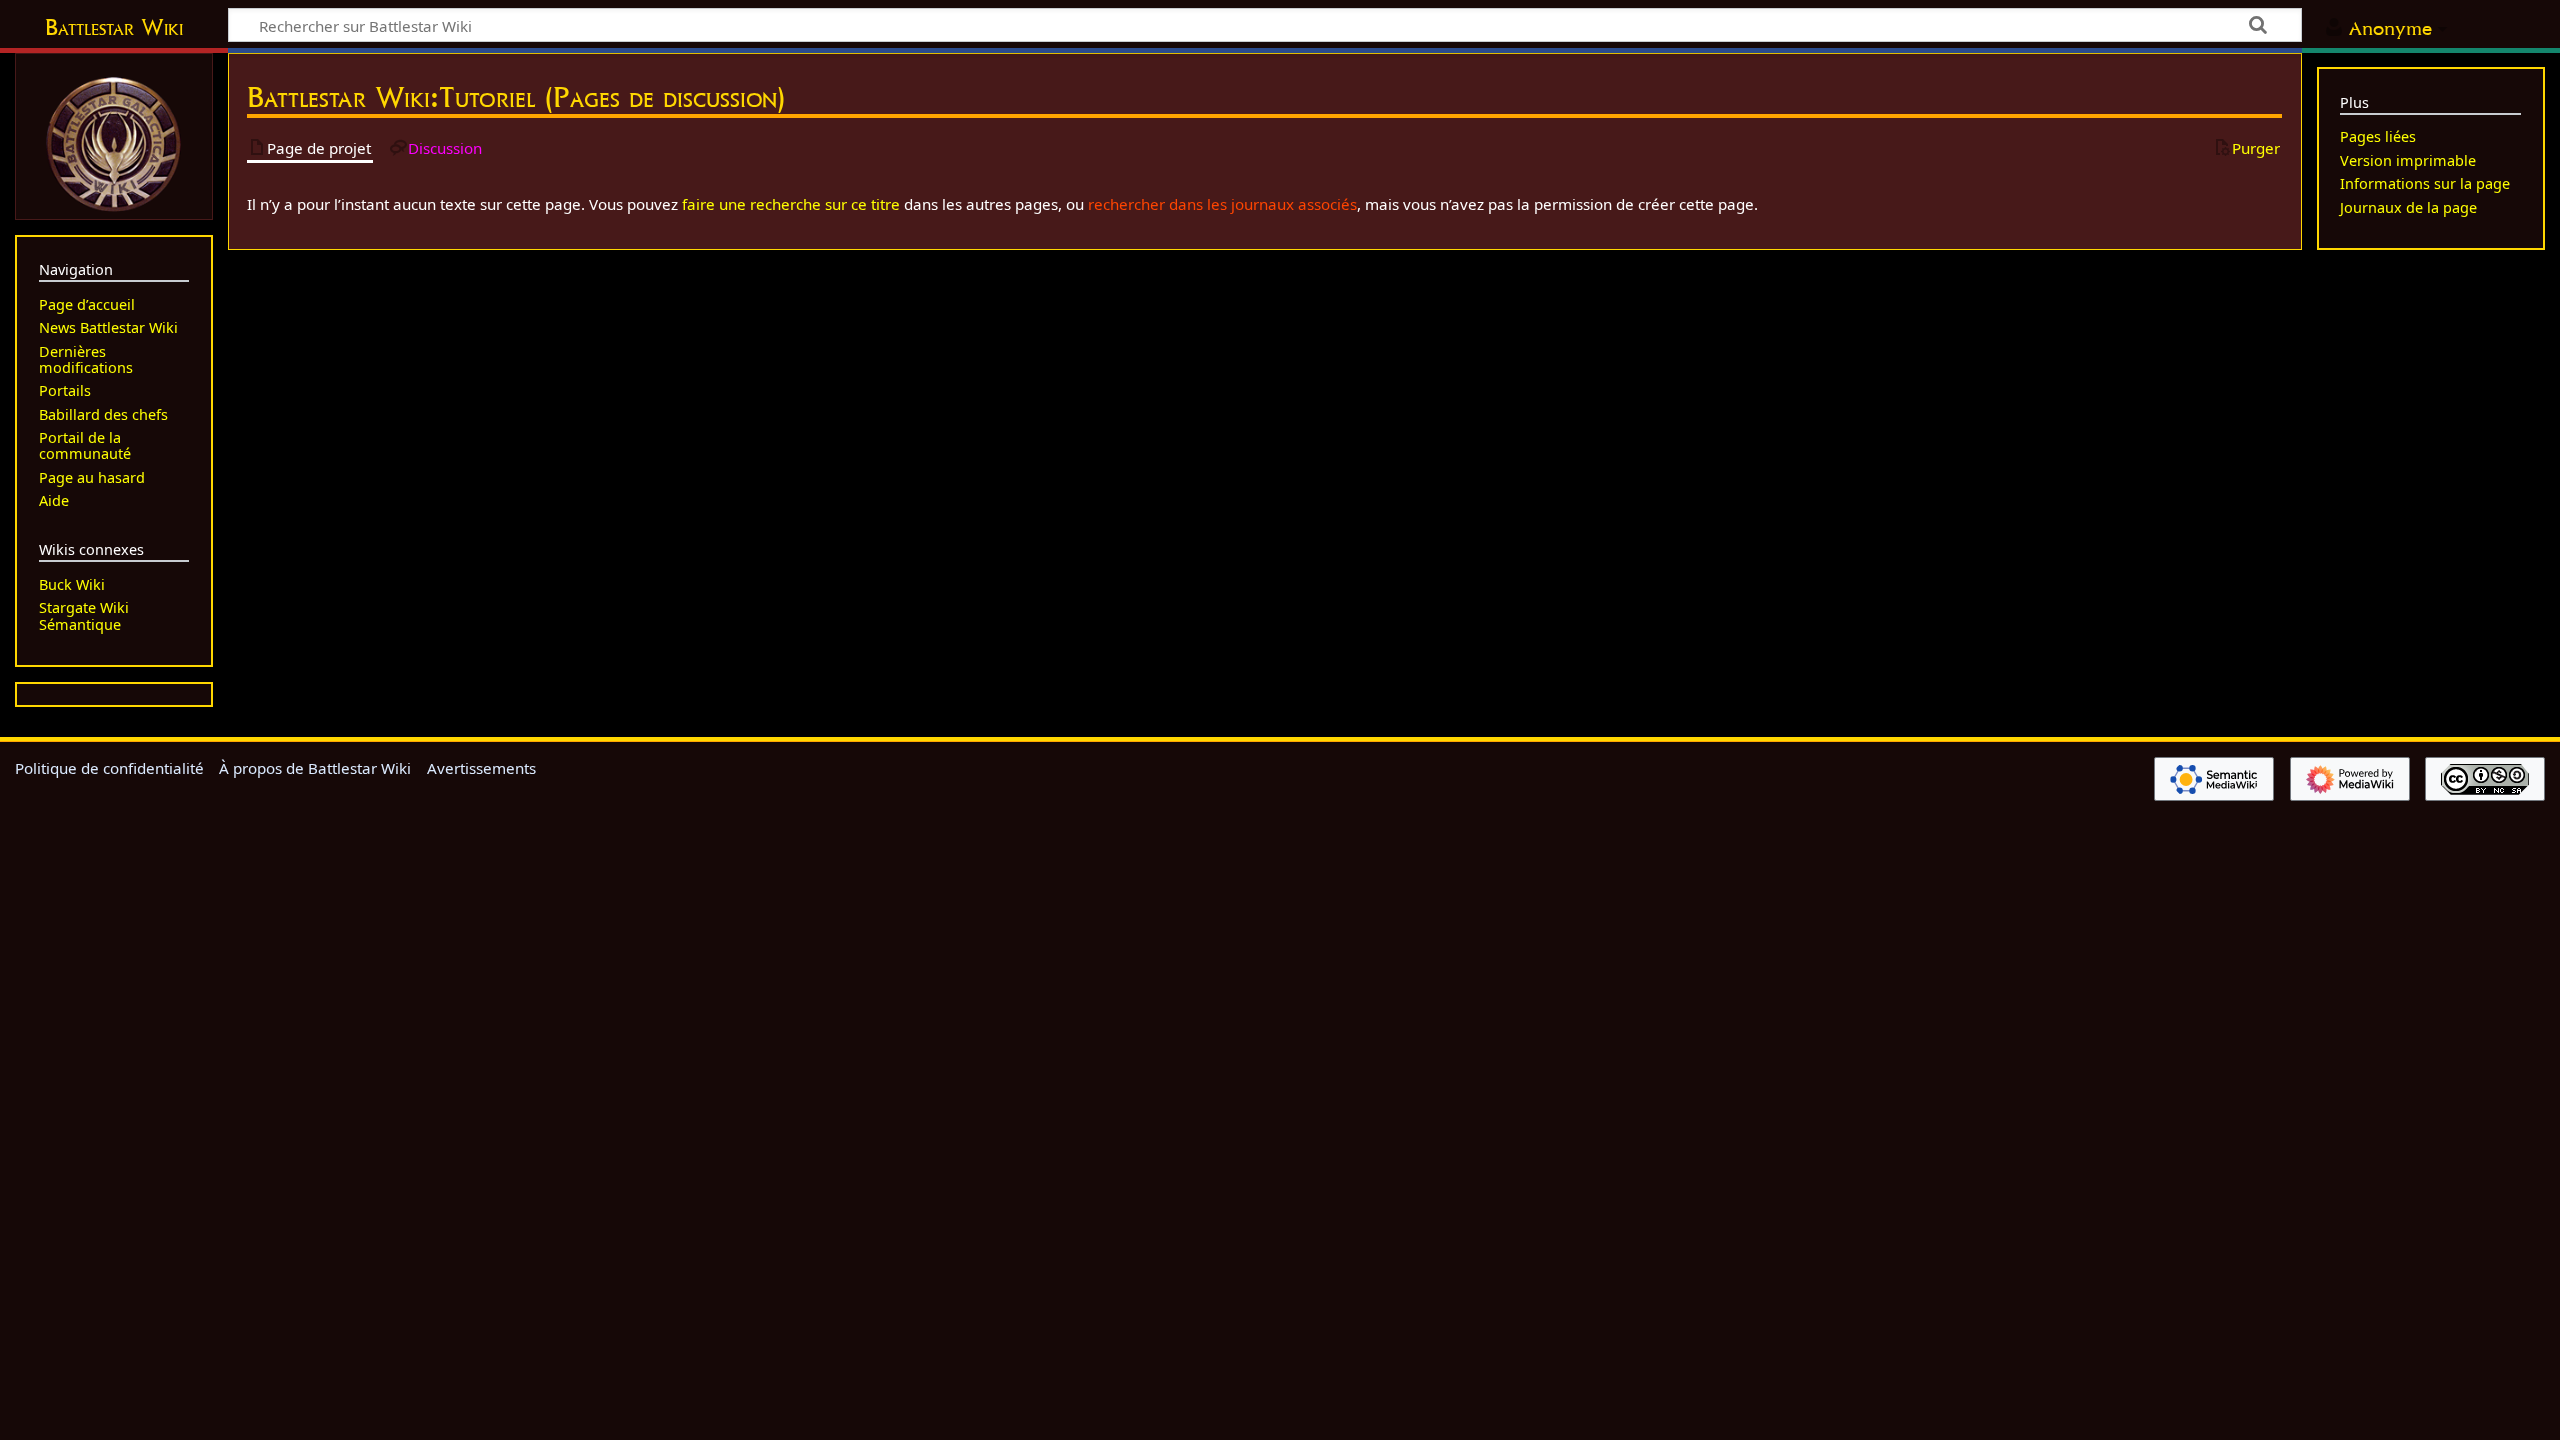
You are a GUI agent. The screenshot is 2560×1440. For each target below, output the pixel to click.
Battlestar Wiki (114, 27)
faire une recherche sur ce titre (791, 204)
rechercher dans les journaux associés (1222, 204)
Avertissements (481, 768)
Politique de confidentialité (109, 768)
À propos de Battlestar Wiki (315, 768)
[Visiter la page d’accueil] (114, 142)
